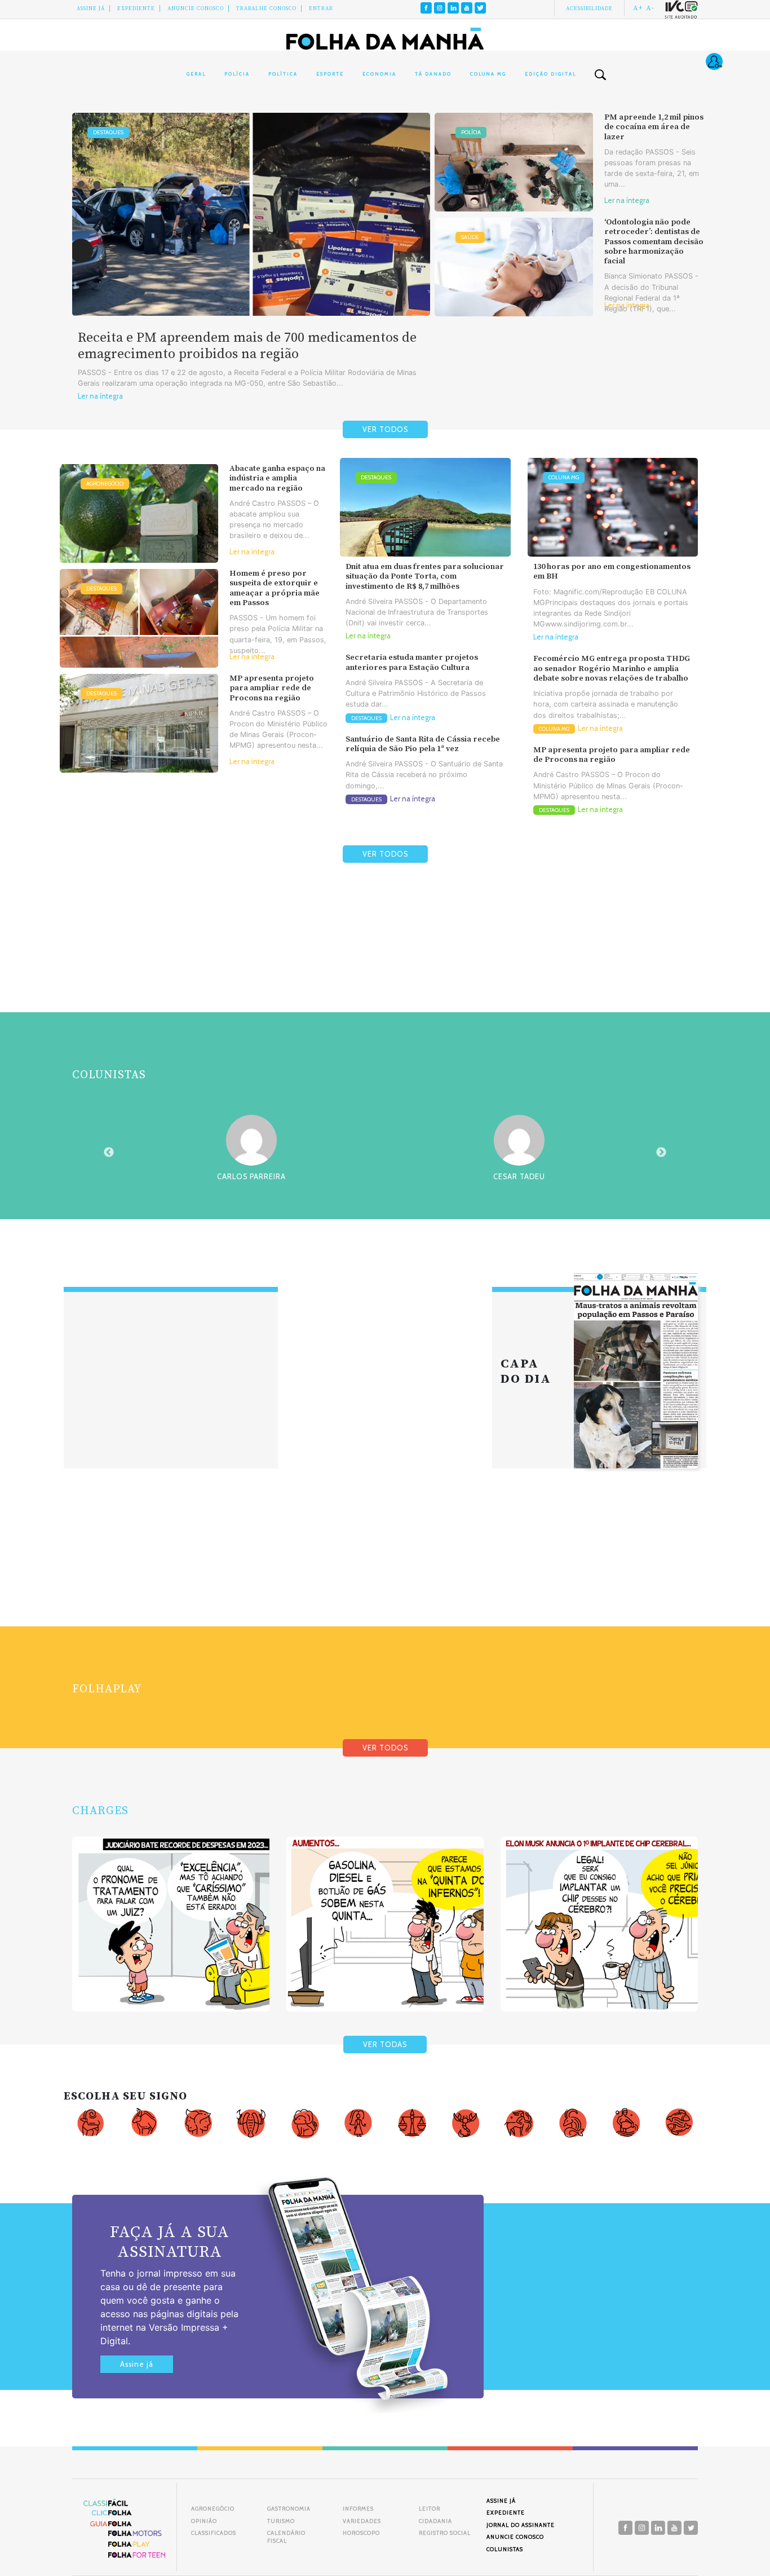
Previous (109, 1153)
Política (283, 74)
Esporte (330, 74)
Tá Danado (433, 74)
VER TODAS (385, 2045)
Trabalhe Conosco (266, 8)
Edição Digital (550, 74)
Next (661, 1153)
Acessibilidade (589, 8)
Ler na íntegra (100, 396)
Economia (379, 74)
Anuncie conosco (196, 8)
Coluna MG (488, 74)
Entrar (321, 8)
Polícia (237, 74)
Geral (196, 74)
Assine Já (91, 8)
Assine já (137, 2364)
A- (650, 8)
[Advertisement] (385, 964)
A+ (638, 8)
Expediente (136, 8)
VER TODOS (385, 429)
